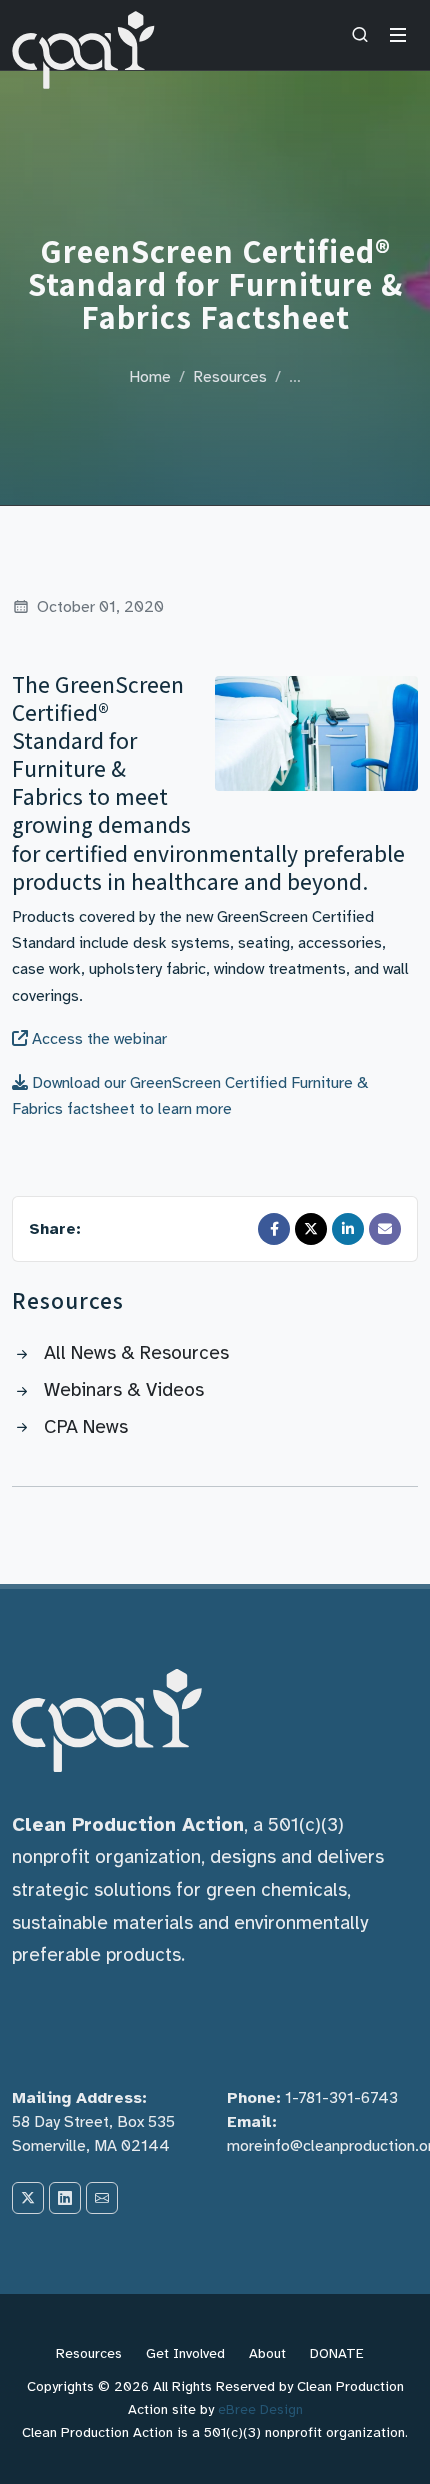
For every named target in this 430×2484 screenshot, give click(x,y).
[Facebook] (274, 1229)
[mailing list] (102, 2198)
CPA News (86, 1427)
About (267, 2353)
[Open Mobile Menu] (398, 35)
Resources (230, 377)
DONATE (337, 2353)
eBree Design (260, 2409)
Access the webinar (97, 1039)
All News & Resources (136, 1353)
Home (150, 377)
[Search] (360, 35)
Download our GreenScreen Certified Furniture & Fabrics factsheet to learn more (190, 1096)
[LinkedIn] (348, 1229)
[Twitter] (311, 1229)
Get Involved (185, 2353)
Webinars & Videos (124, 1390)
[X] (28, 2198)
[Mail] (385, 1229)
